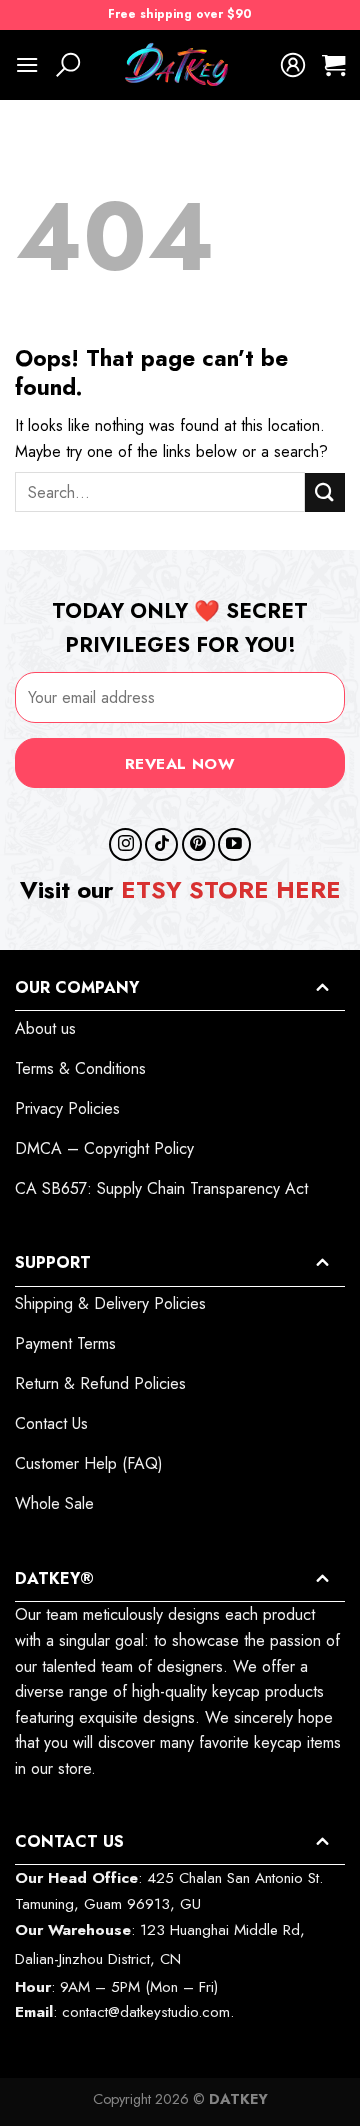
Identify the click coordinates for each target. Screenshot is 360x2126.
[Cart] (333, 65)
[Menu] (27, 64)
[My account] (293, 65)
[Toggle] (322, 986)
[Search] (68, 65)
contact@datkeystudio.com (146, 2012)
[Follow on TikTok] (161, 844)
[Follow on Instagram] (125, 844)
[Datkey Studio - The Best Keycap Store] (180, 65)
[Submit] (325, 492)
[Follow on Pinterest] (198, 844)
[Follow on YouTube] (234, 844)
